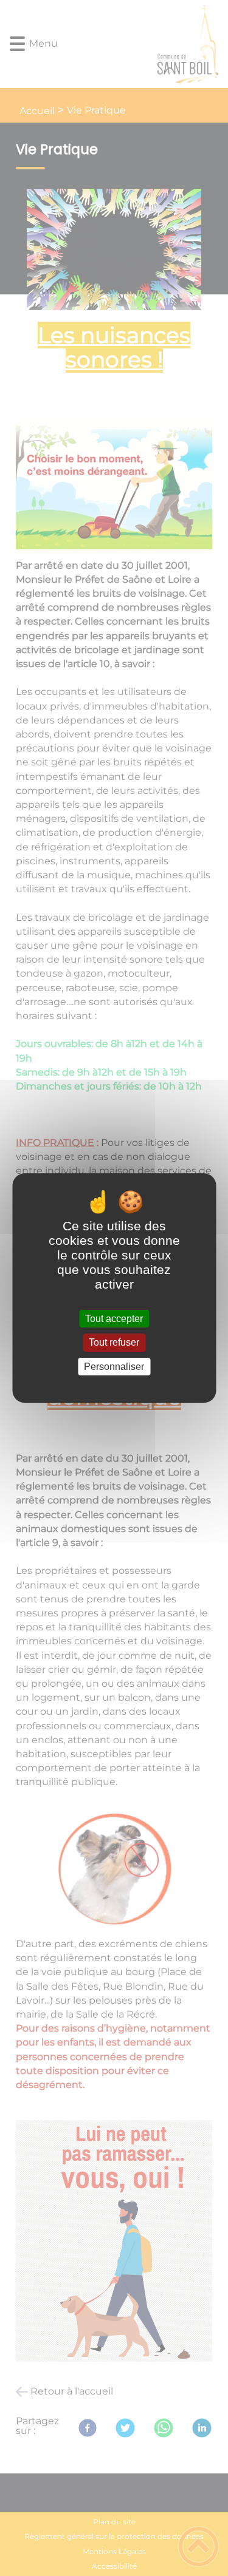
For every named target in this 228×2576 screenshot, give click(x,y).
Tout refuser (114, 1343)
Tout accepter (114, 1319)
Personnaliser (114, 1367)
